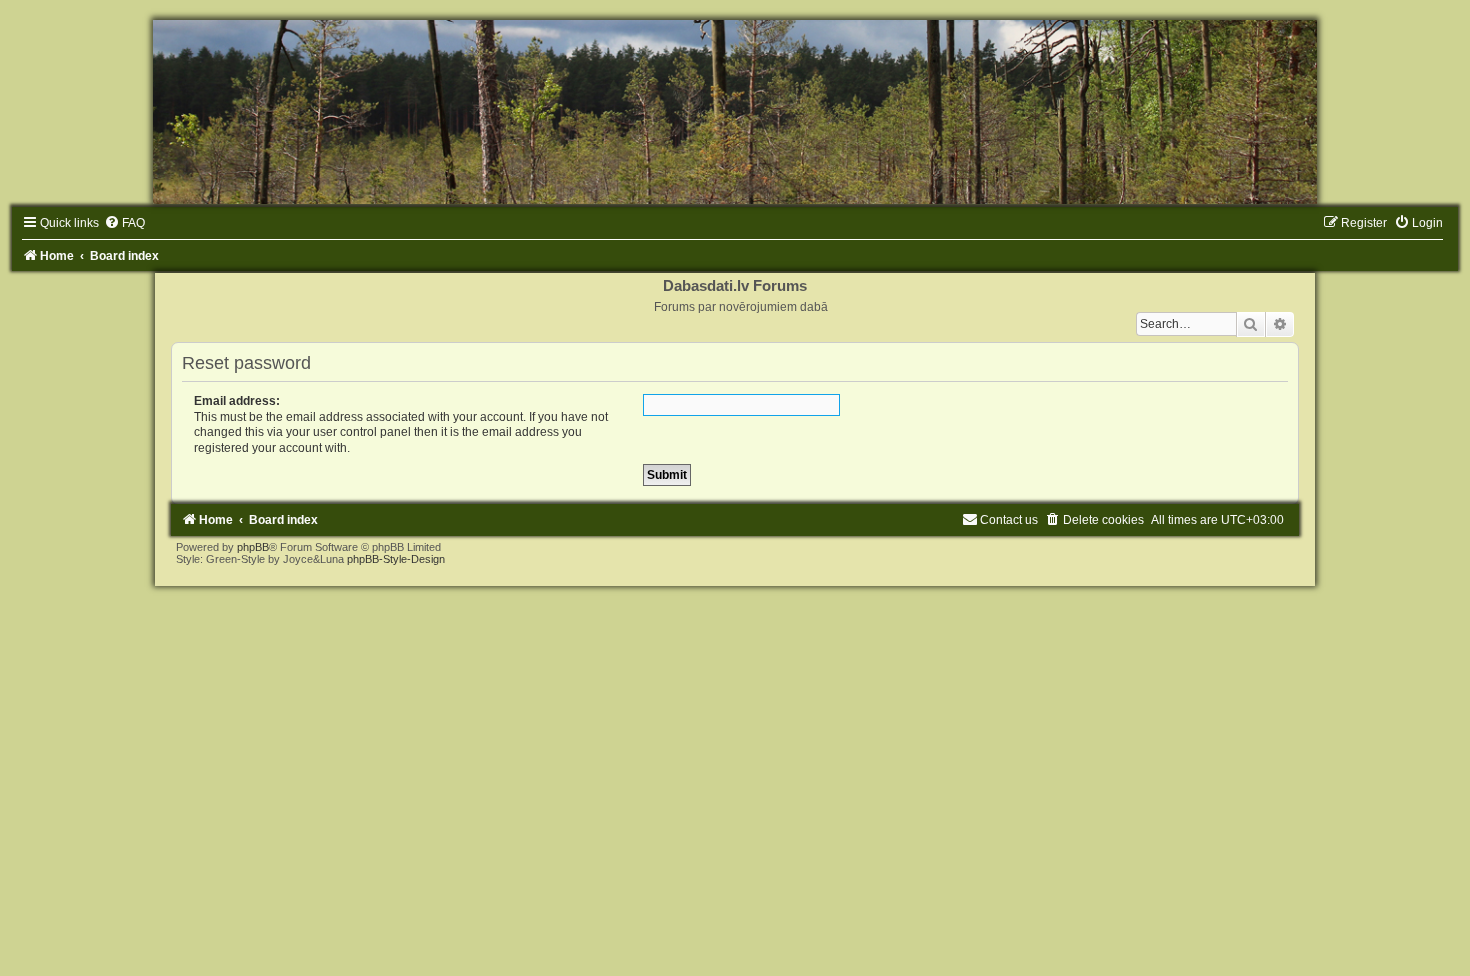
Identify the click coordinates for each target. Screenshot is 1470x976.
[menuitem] (124, 223)
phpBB (253, 547)
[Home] (735, 112)
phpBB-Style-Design (396, 559)
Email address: (237, 401)
